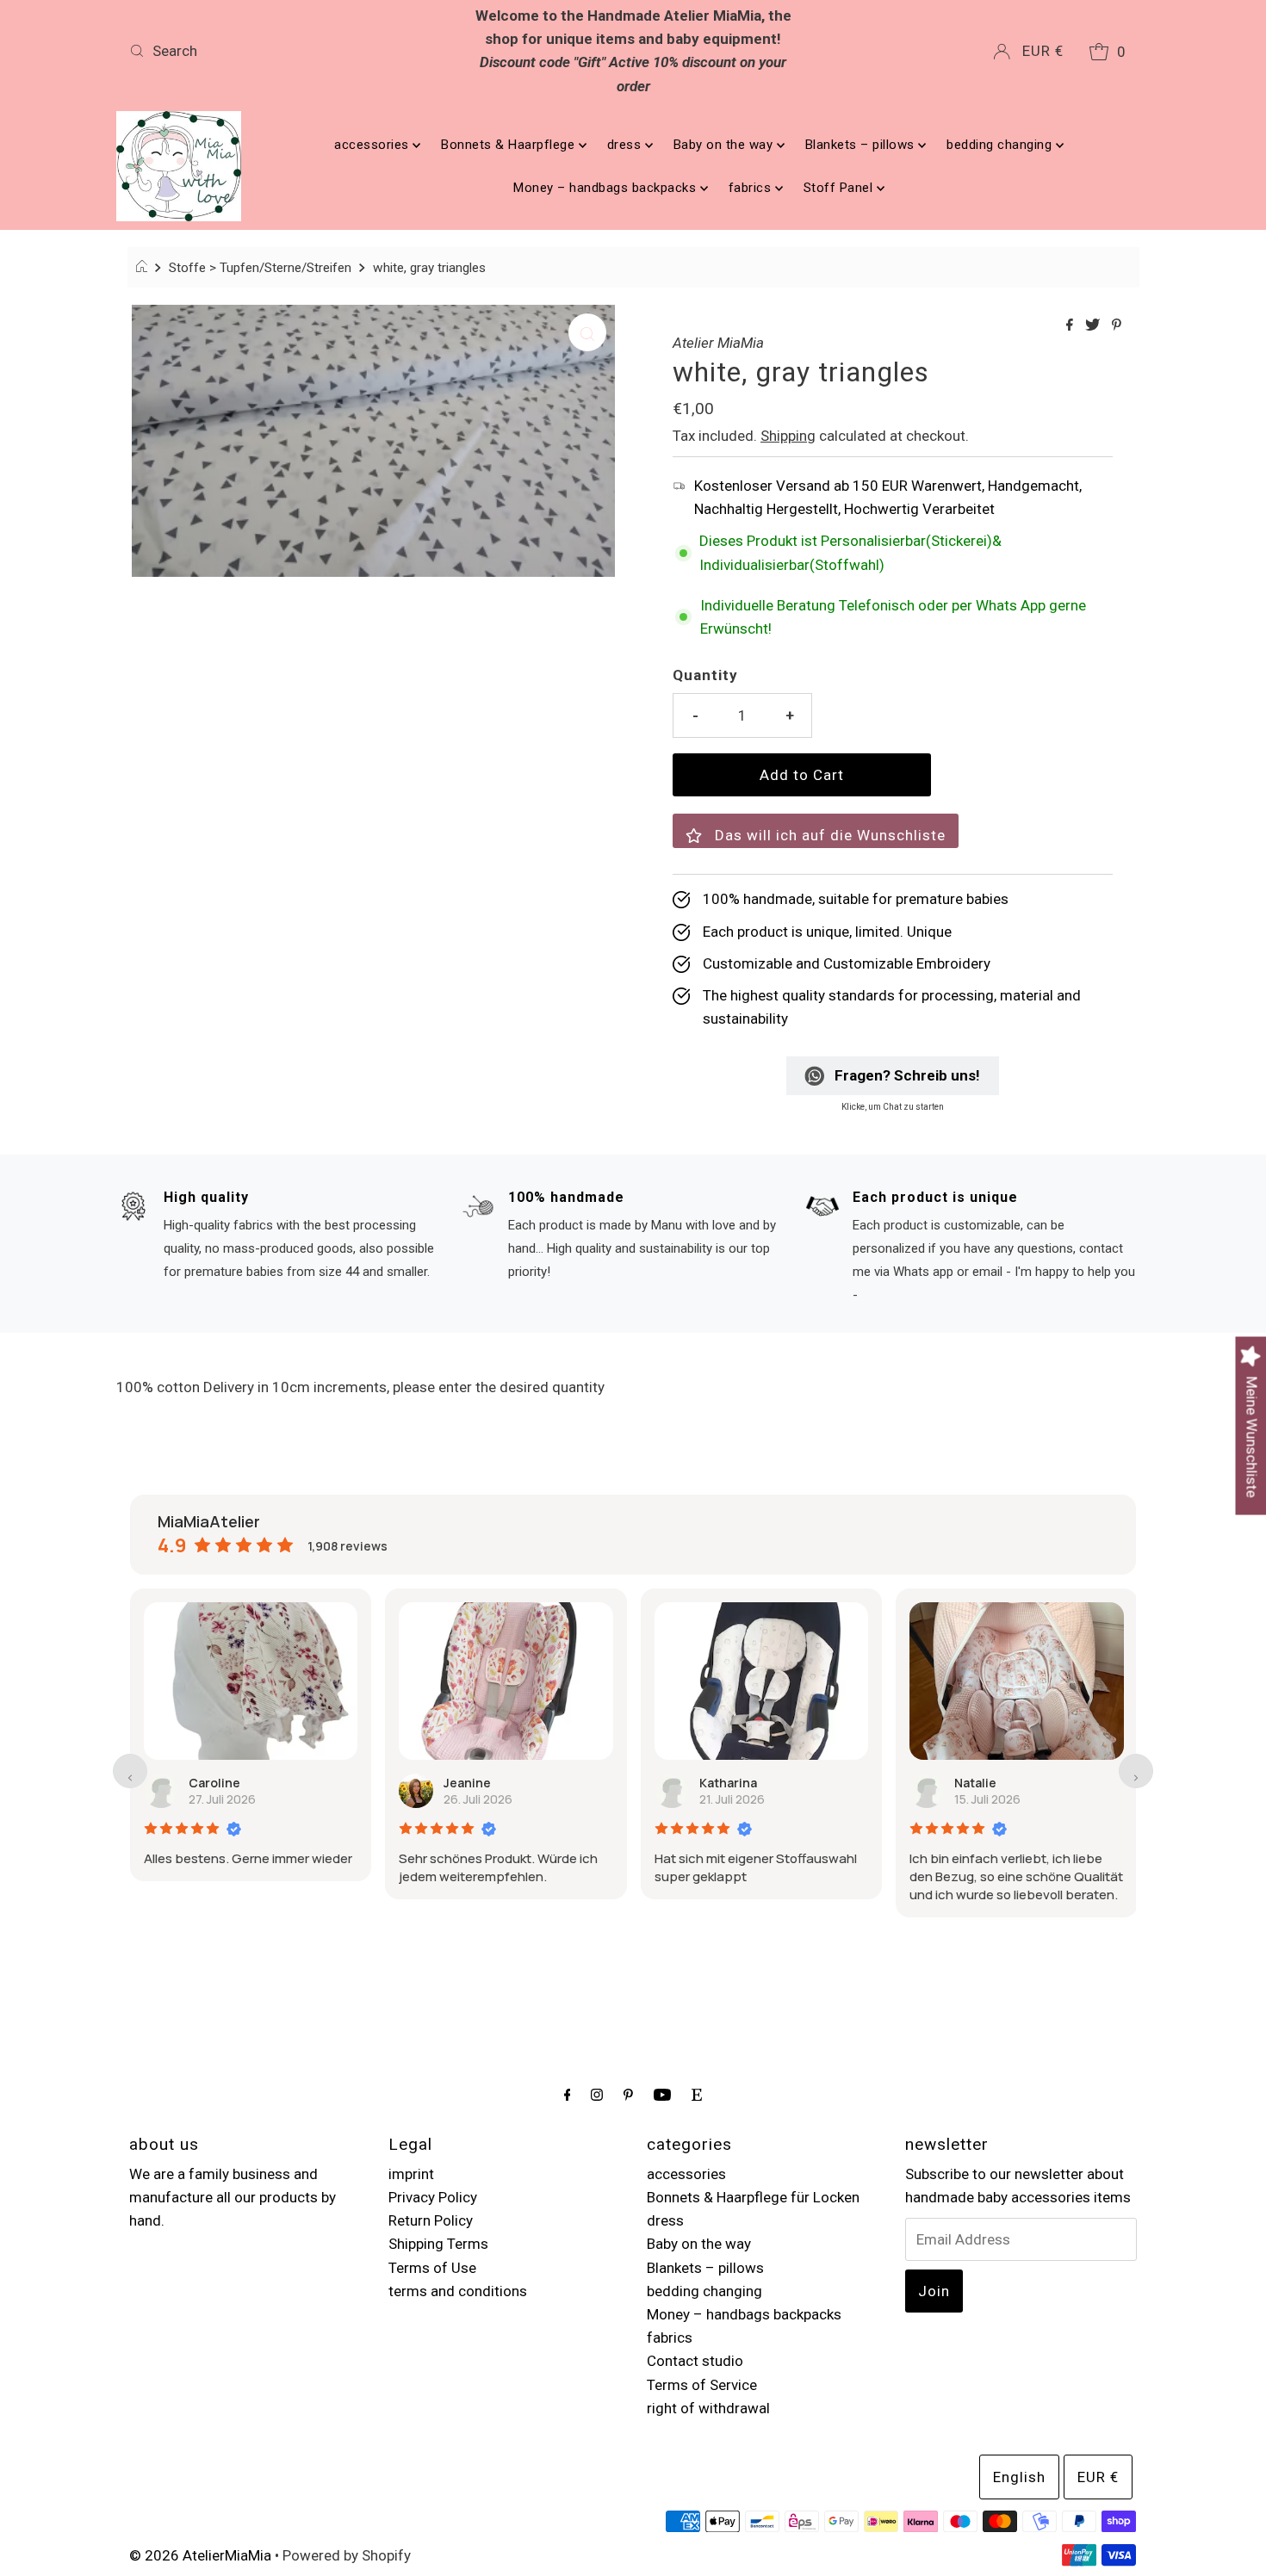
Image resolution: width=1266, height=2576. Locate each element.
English (1019, 2477)
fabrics (752, 188)
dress (626, 145)
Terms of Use (432, 2268)
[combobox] (288, 51)
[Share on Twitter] (1094, 326)
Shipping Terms (438, 2244)
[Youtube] (662, 2094)
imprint (411, 2174)
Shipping (788, 436)
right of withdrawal (708, 2408)
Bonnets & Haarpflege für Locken (753, 2197)
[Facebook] (568, 2094)
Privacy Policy (433, 2197)
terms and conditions (458, 2291)
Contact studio (695, 2361)
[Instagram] (597, 2094)
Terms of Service (702, 2385)
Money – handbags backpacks (607, 188)
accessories (373, 145)
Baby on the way (725, 145)
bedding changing (1001, 145)
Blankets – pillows (862, 145)
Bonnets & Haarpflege (510, 145)
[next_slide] (1136, 1771)
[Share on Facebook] (1071, 326)
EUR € (1043, 51)
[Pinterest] (628, 2094)
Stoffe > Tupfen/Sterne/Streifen (260, 268)
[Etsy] (697, 2094)
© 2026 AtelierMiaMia (200, 2555)
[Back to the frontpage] (144, 268)
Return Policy (431, 2220)
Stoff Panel (840, 188)
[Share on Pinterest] (1117, 326)
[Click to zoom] (587, 332)
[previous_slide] (130, 1771)
